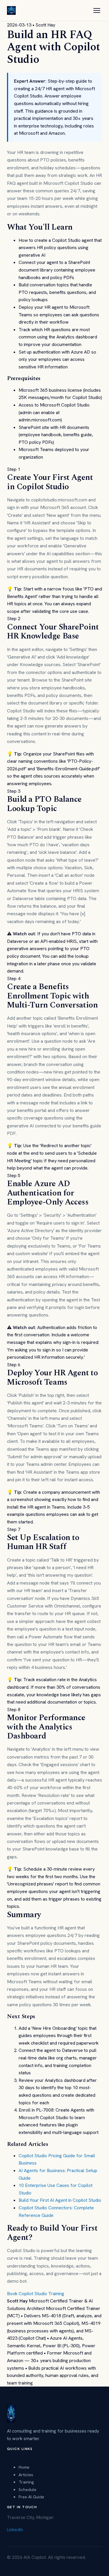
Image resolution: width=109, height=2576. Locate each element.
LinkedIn (15, 2530)
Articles (26, 2475)
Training (26, 2482)
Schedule (27, 2489)
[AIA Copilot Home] (11, 10)
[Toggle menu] (97, 10)
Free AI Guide (31, 2497)
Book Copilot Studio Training (36, 2294)
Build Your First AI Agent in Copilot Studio (60, 2200)
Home (24, 2467)
